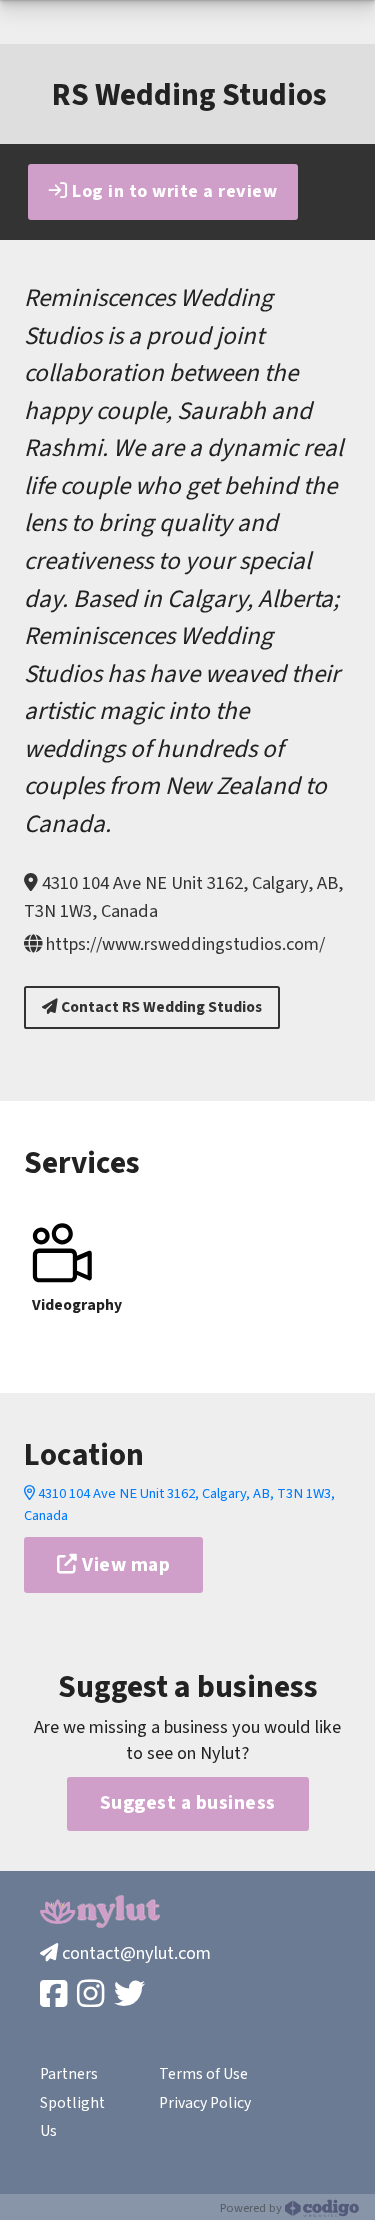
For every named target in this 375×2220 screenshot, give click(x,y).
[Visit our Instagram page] (92, 1995)
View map (124, 1565)
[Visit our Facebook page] (55, 1995)
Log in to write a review (173, 191)
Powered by (252, 2208)
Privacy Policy (205, 2103)
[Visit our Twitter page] (131, 1995)
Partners (69, 2074)
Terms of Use (203, 2074)
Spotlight (72, 2103)
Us (48, 2131)
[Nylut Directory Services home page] (100, 1911)
